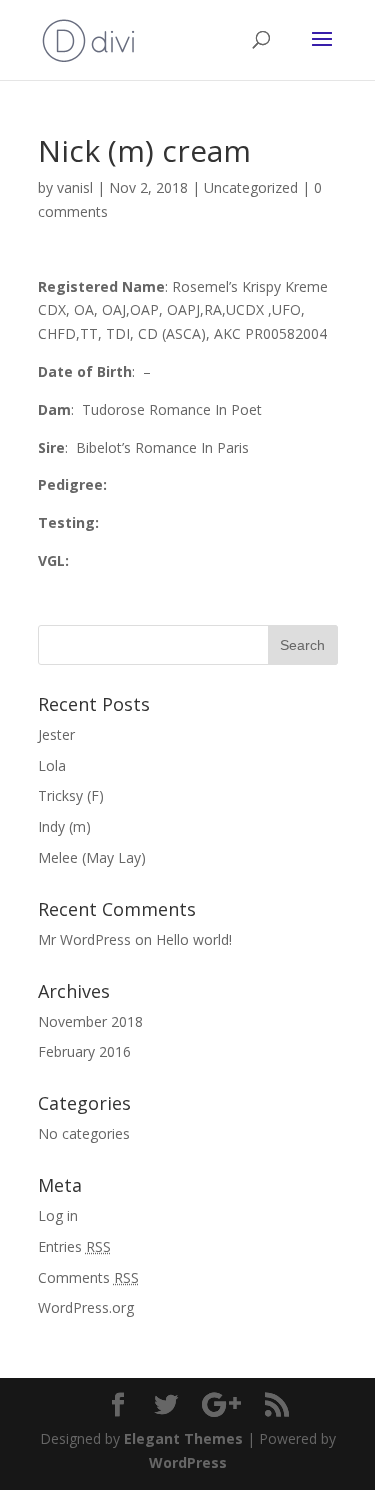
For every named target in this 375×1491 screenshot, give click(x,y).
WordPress (188, 1462)
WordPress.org (86, 1307)
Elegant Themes (183, 1438)
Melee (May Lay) (92, 857)
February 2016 (84, 1051)
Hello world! (194, 939)
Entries (74, 1246)
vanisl (75, 187)
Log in (58, 1215)
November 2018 (90, 1021)
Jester (56, 734)
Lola (52, 765)
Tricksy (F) (71, 795)
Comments (88, 1277)
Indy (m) (64, 826)
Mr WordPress (84, 939)
